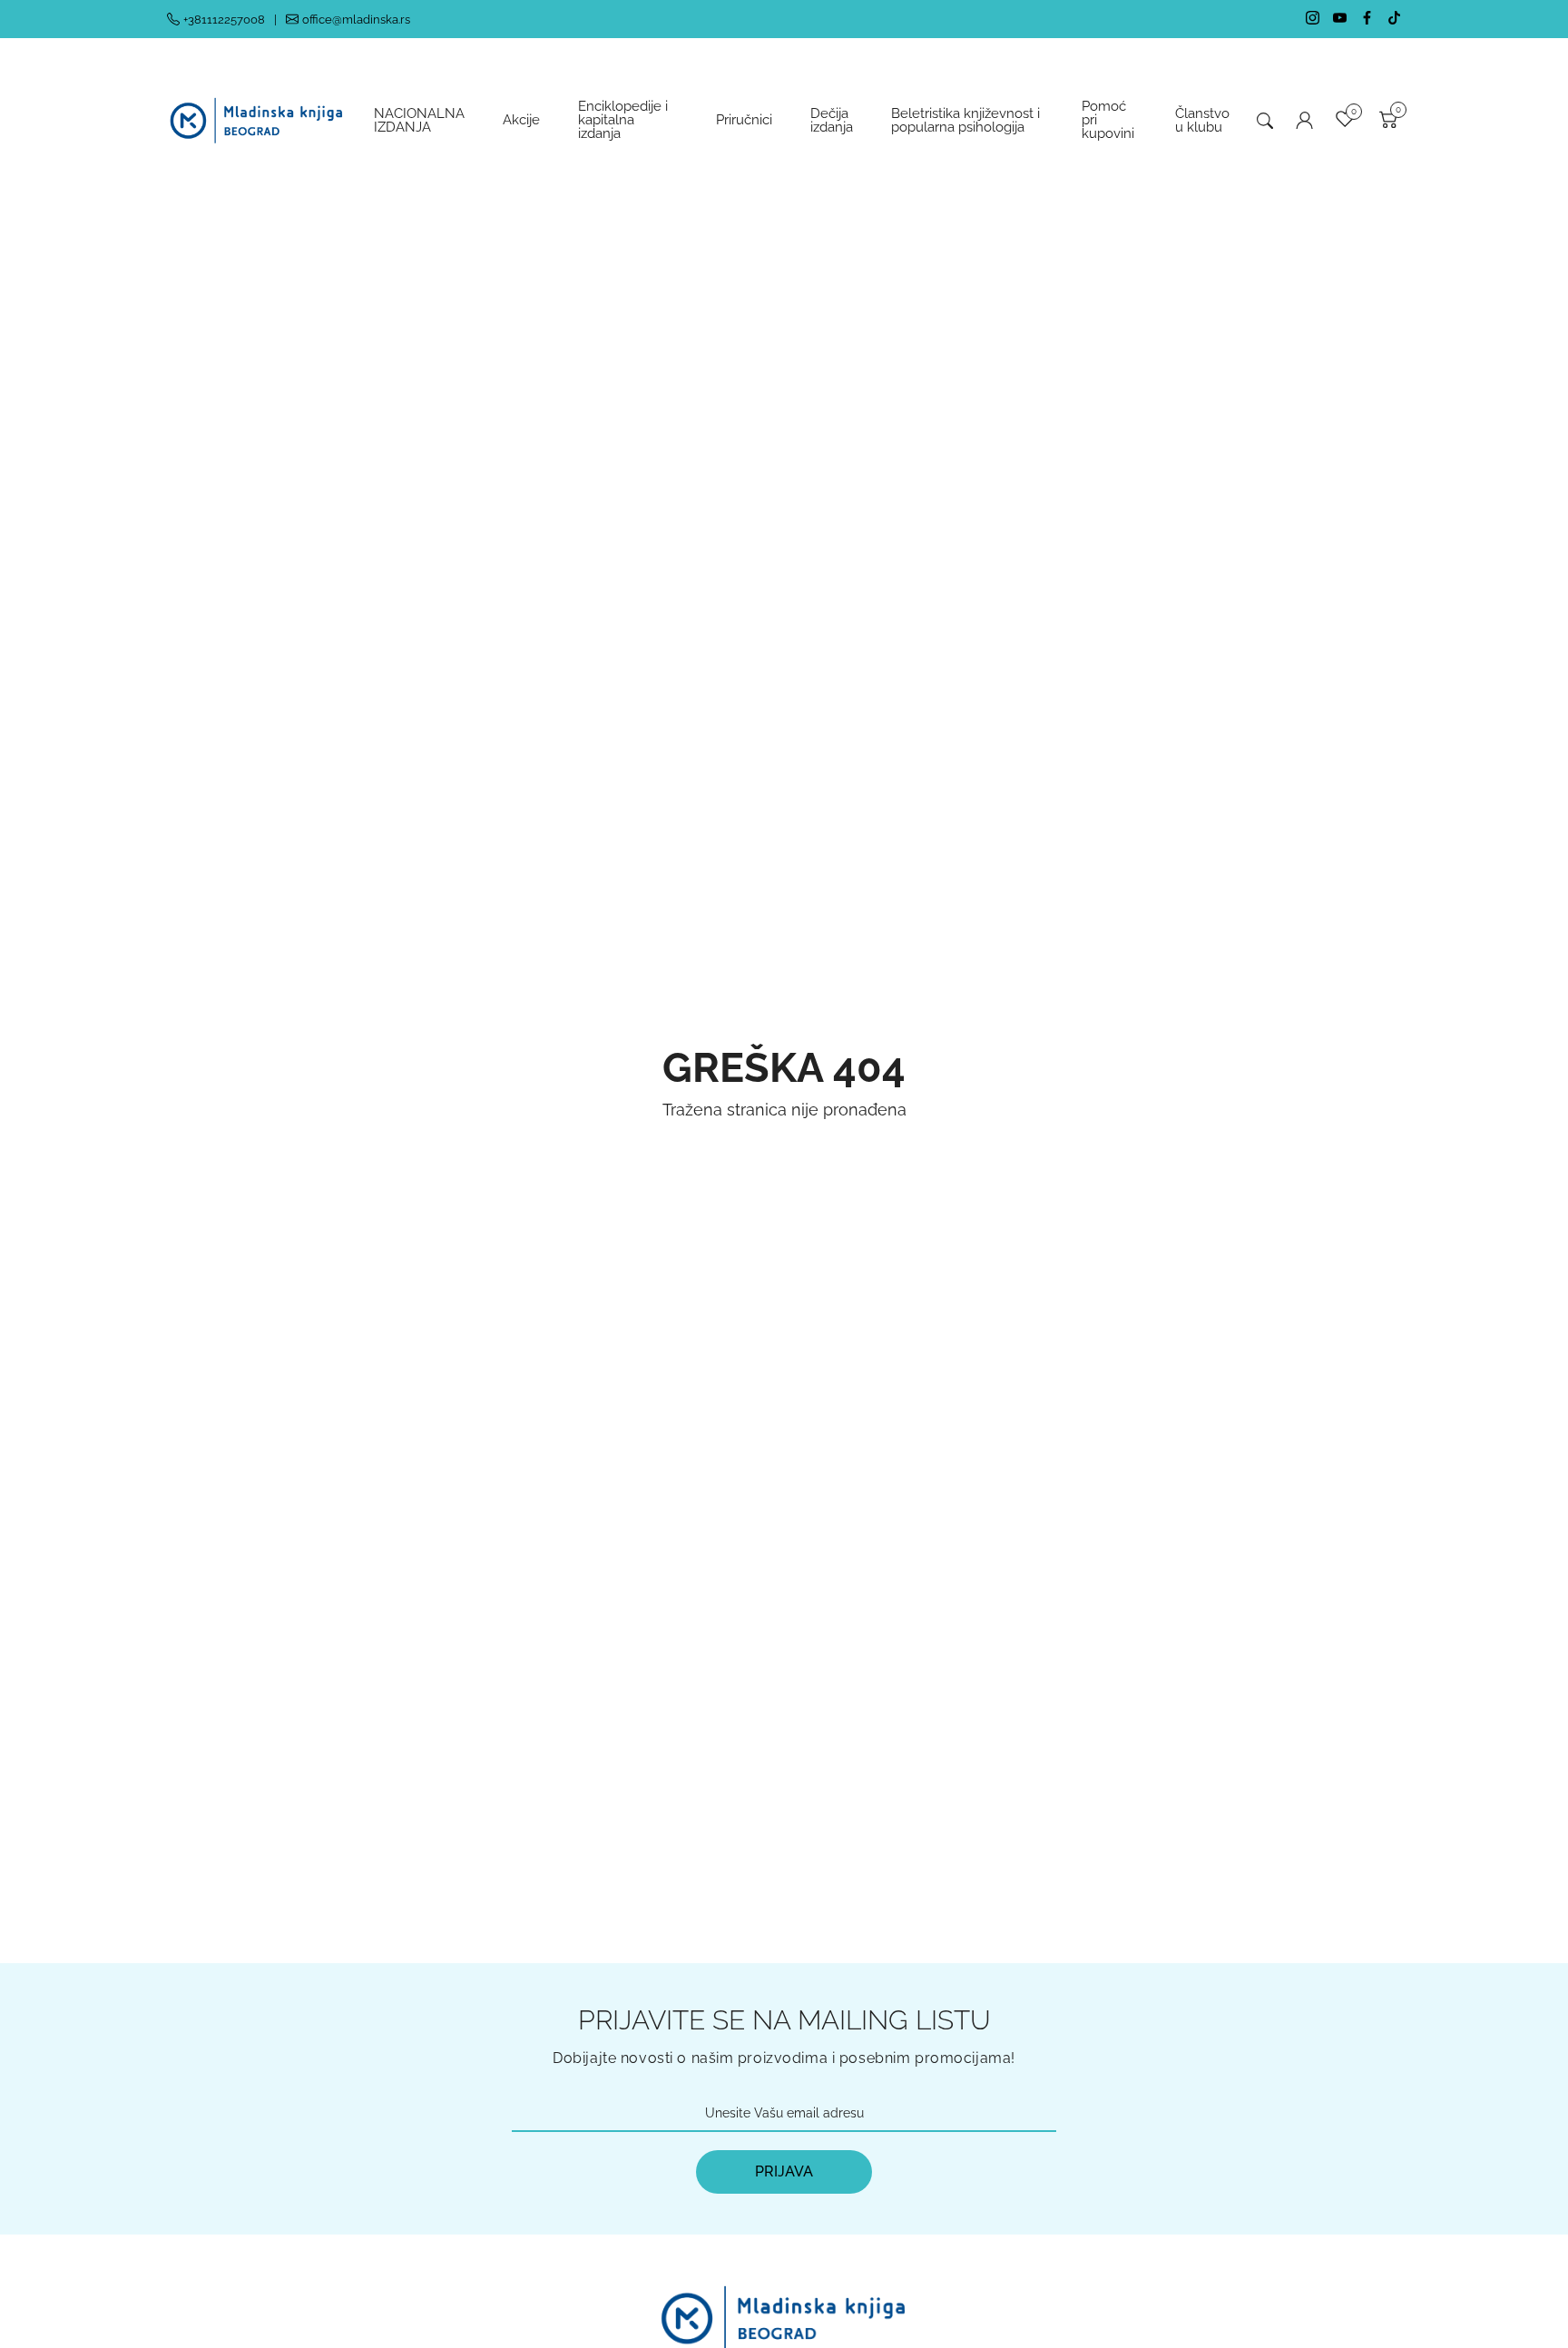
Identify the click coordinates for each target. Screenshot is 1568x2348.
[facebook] (1367, 19)
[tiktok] (1394, 19)
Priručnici (744, 120)
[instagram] (1313, 19)
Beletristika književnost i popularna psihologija (965, 120)
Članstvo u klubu (1202, 120)
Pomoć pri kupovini (1108, 120)
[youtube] (1340, 19)
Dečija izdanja (832, 120)
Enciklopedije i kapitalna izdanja (623, 120)
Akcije (521, 120)
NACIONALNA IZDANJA (419, 120)
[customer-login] (1304, 120)
